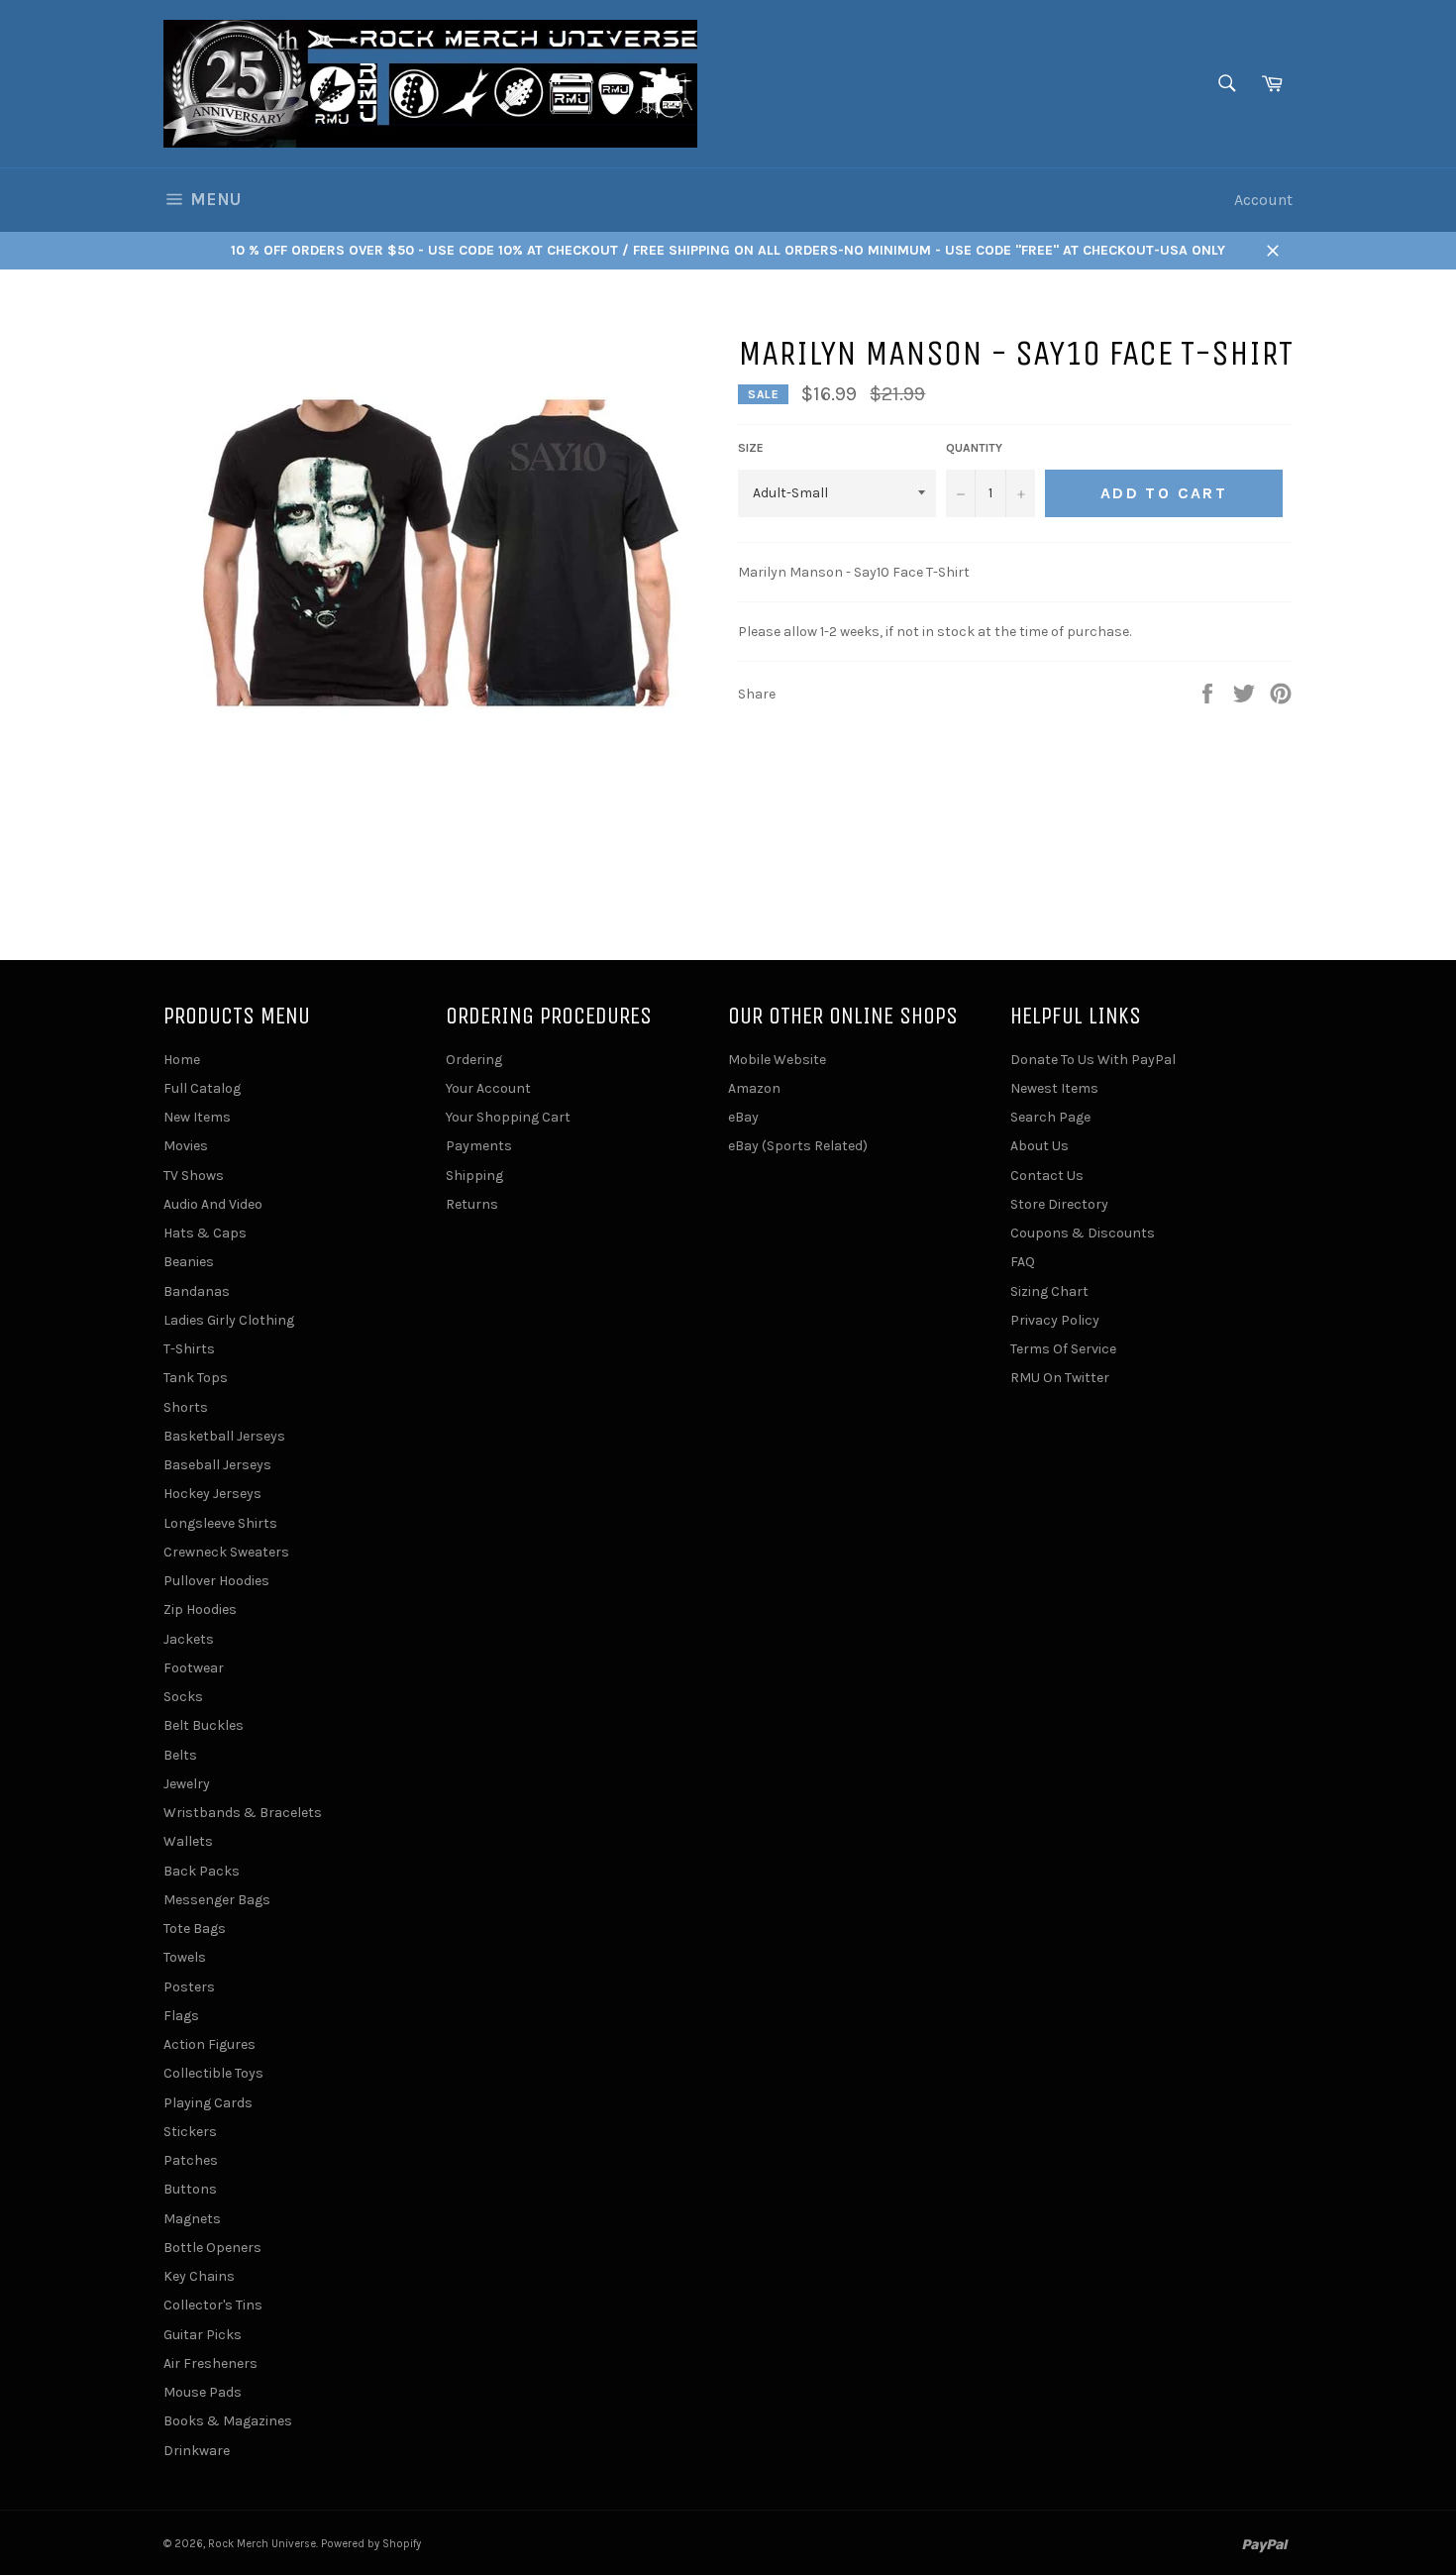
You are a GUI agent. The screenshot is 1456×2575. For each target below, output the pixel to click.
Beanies (189, 1262)
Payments (479, 1146)
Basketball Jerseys (224, 1436)
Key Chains (199, 2276)
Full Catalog (202, 1088)
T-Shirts (189, 1349)
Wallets (188, 1841)
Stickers (190, 2132)
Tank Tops (196, 1378)
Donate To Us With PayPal (1093, 1060)
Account (1263, 200)
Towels (185, 1957)
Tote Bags (195, 1929)
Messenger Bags (217, 1900)
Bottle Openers (212, 2248)
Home (182, 1060)
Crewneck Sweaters (226, 1552)
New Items (197, 1117)
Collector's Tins (213, 2305)
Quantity (974, 448)
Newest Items (1054, 1088)
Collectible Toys (213, 2073)
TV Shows (194, 1176)
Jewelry (187, 1784)
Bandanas (197, 1291)
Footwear (194, 1668)
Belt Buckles (204, 1725)
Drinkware (197, 2451)
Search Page (1050, 1117)
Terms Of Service (1063, 1349)
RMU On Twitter (1060, 1378)
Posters (189, 1987)
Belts (180, 1755)
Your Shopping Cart (508, 1117)
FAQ (1023, 1262)
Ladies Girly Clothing (229, 1320)
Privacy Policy (1055, 1320)
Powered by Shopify (371, 2544)
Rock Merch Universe (262, 2544)
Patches (191, 2160)
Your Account (488, 1088)
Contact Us (1047, 1176)
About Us (1040, 1146)
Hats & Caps (205, 1233)
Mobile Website (777, 1060)
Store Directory (1059, 1204)
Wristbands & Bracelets (243, 1813)
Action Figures (209, 2044)
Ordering (474, 1060)
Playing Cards (208, 2103)
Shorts (186, 1407)
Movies (186, 1146)
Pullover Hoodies (216, 1581)
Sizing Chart (1049, 1291)
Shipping (474, 1176)
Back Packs (202, 1871)
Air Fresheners (210, 2363)
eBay (743, 1117)
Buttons (190, 2189)
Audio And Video (213, 1204)
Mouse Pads (203, 2392)
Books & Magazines (228, 2421)
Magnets (192, 2219)
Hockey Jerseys (212, 1494)
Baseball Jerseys (217, 1465)
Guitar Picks (203, 2335)
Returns (472, 1204)
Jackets (189, 1639)
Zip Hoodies (200, 1609)
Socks (183, 1697)
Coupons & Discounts (1083, 1233)
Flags (181, 2016)
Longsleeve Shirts (220, 1523)
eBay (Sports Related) (798, 1146)
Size (751, 448)
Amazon (754, 1088)
